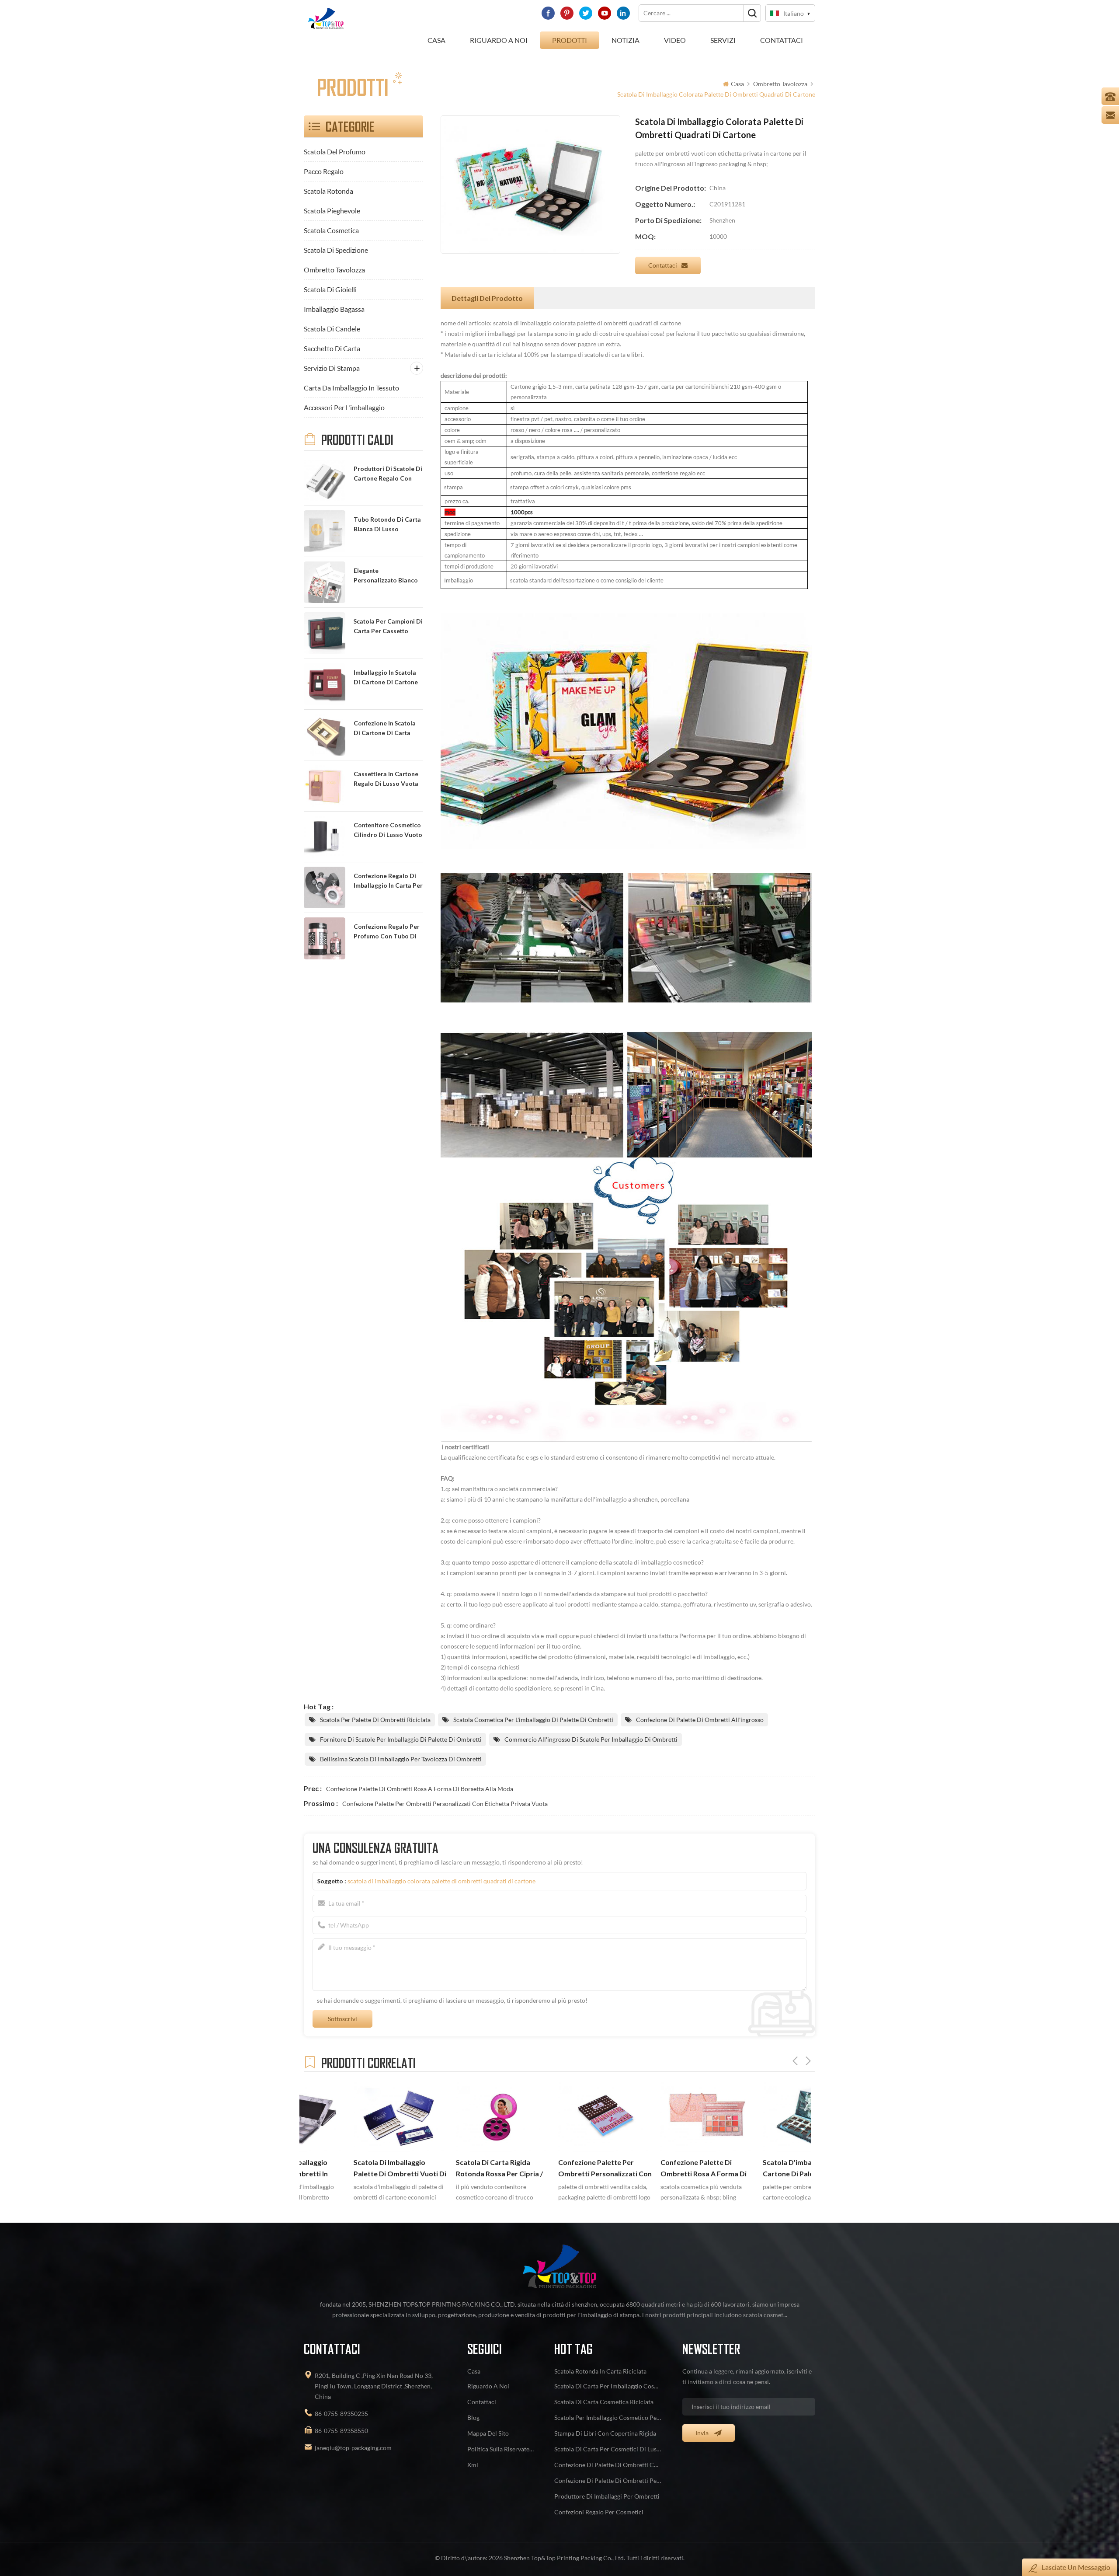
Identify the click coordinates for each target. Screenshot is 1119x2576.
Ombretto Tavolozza (780, 84)
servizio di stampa (332, 368)
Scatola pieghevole (332, 211)
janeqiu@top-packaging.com (353, 2448)
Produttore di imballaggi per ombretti (607, 2496)
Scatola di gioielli (330, 289)
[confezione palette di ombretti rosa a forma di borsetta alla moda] (556, 2116)
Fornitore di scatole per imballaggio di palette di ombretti (401, 1739)
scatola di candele (332, 329)
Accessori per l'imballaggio (344, 407)
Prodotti (570, 40)
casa (474, 2371)
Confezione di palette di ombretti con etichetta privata (608, 2465)
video (675, 40)
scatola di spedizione (336, 250)
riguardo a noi (499, 40)
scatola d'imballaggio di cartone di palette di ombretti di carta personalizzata (651, 2169)
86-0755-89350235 (341, 2414)
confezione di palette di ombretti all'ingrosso (700, 1720)
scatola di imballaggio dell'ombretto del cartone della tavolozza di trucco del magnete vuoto (758, 2169)
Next (808, 2061)
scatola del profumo (335, 152)
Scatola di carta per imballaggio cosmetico (608, 2386)
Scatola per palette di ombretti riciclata (375, 1720)
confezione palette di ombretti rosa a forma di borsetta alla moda (420, 1789)
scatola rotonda (328, 191)
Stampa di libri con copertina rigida (605, 2433)
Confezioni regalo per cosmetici (599, 2512)
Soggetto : (426, 1881)
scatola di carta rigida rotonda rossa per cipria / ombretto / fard (348, 2169)
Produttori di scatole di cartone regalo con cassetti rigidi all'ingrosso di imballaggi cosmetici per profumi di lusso (388, 474)
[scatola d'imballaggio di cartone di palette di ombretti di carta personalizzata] (658, 2116)
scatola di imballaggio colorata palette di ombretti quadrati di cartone (441, 1881)
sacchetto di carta (332, 348)
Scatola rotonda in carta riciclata (600, 2371)
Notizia (626, 40)
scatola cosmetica (331, 230)
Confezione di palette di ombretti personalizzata (608, 2480)
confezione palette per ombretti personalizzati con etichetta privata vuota (445, 1804)
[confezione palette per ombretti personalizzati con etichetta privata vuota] (454, 2116)
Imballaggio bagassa (334, 309)
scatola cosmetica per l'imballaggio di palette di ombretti (533, 1720)
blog (473, 2417)
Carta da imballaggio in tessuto (351, 388)
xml (473, 2465)
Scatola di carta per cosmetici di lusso (608, 2449)
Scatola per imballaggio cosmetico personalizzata (608, 2417)
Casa (436, 40)
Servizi (723, 40)
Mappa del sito (488, 2433)
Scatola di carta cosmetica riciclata (604, 2402)
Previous (795, 2061)
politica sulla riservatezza (500, 2449)
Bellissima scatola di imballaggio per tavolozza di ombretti (401, 1759)
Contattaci (782, 40)
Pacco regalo (324, 171)
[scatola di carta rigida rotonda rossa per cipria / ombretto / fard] (351, 2116)
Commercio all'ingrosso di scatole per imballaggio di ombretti (591, 1739)
